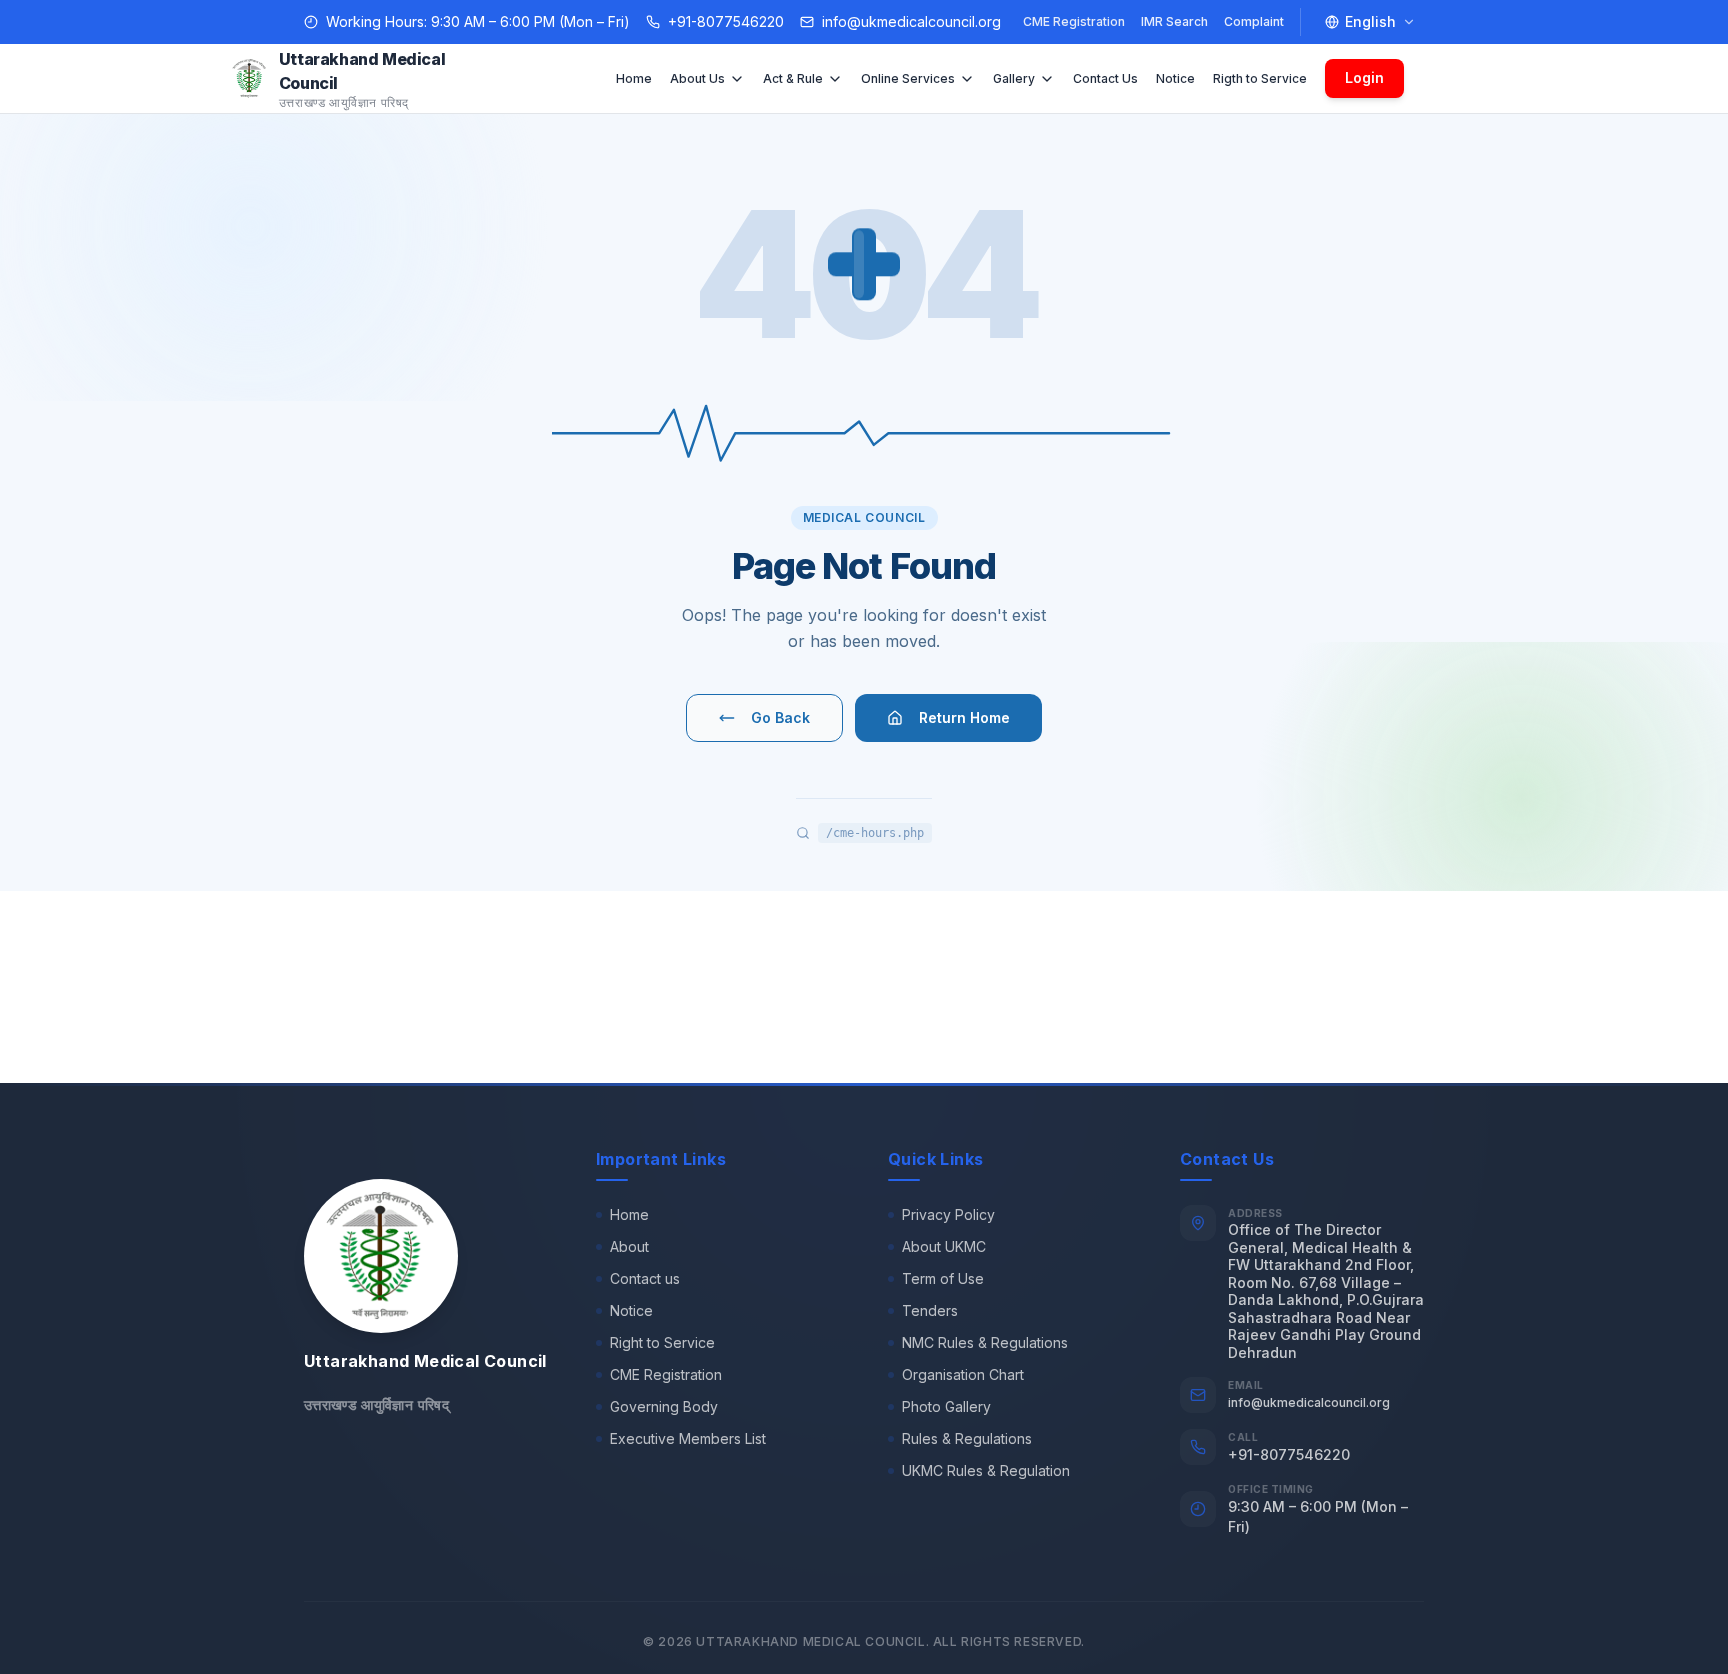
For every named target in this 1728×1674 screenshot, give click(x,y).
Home (634, 78)
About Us (697, 78)
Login (1364, 77)
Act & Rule (793, 78)
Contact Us (1105, 78)
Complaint (1254, 21)
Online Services (908, 78)
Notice (1175, 78)
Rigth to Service (1260, 78)
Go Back (780, 717)
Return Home (964, 717)
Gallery (1014, 78)
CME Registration (1074, 21)
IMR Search (1174, 21)
